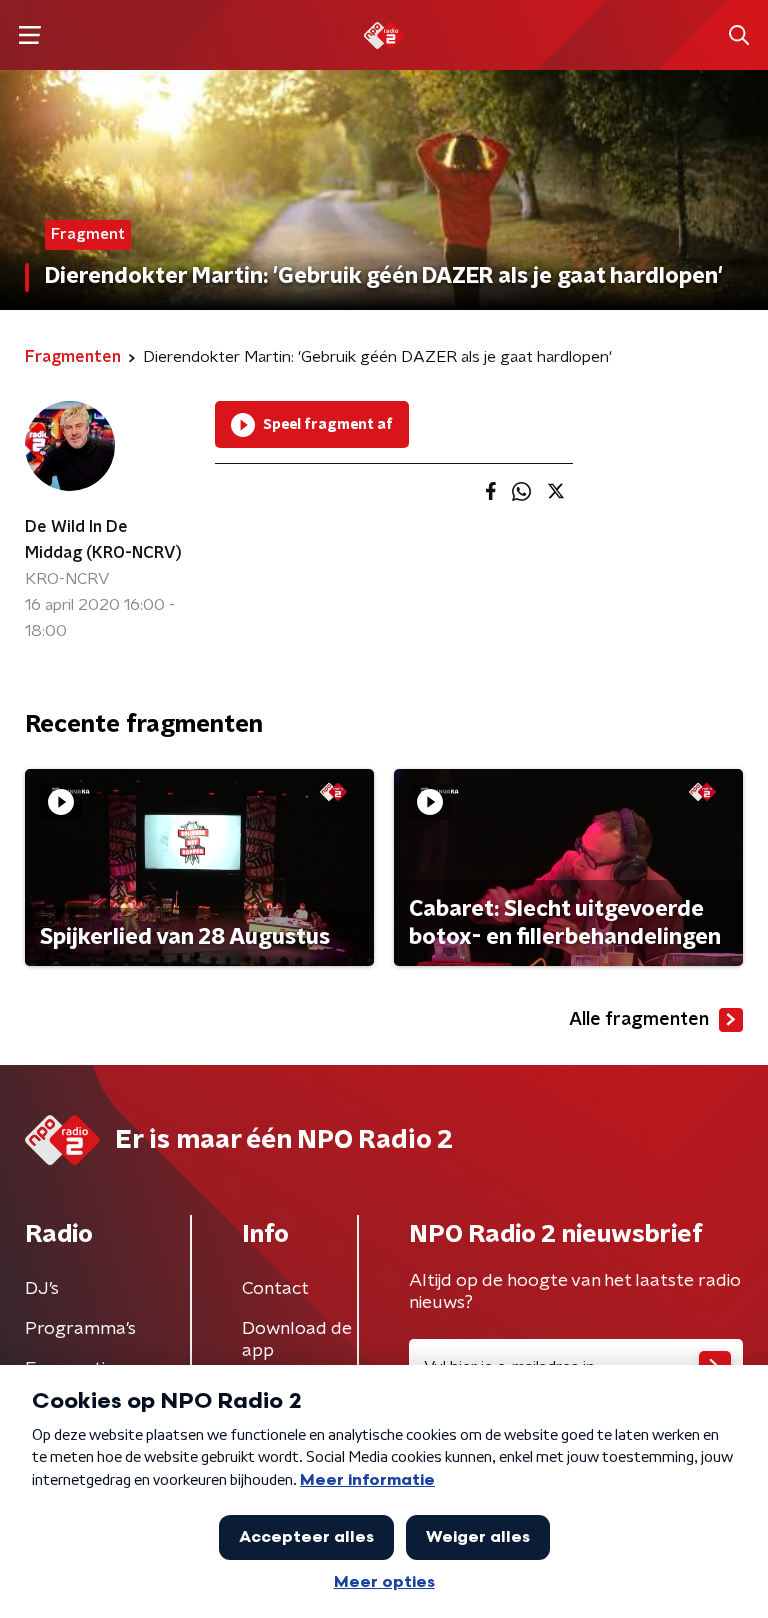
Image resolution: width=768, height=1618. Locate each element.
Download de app (297, 1340)
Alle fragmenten (639, 1020)
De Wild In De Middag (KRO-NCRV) (103, 540)
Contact (275, 1289)
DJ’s (42, 1289)
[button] (29, 35)
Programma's (80, 1329)
